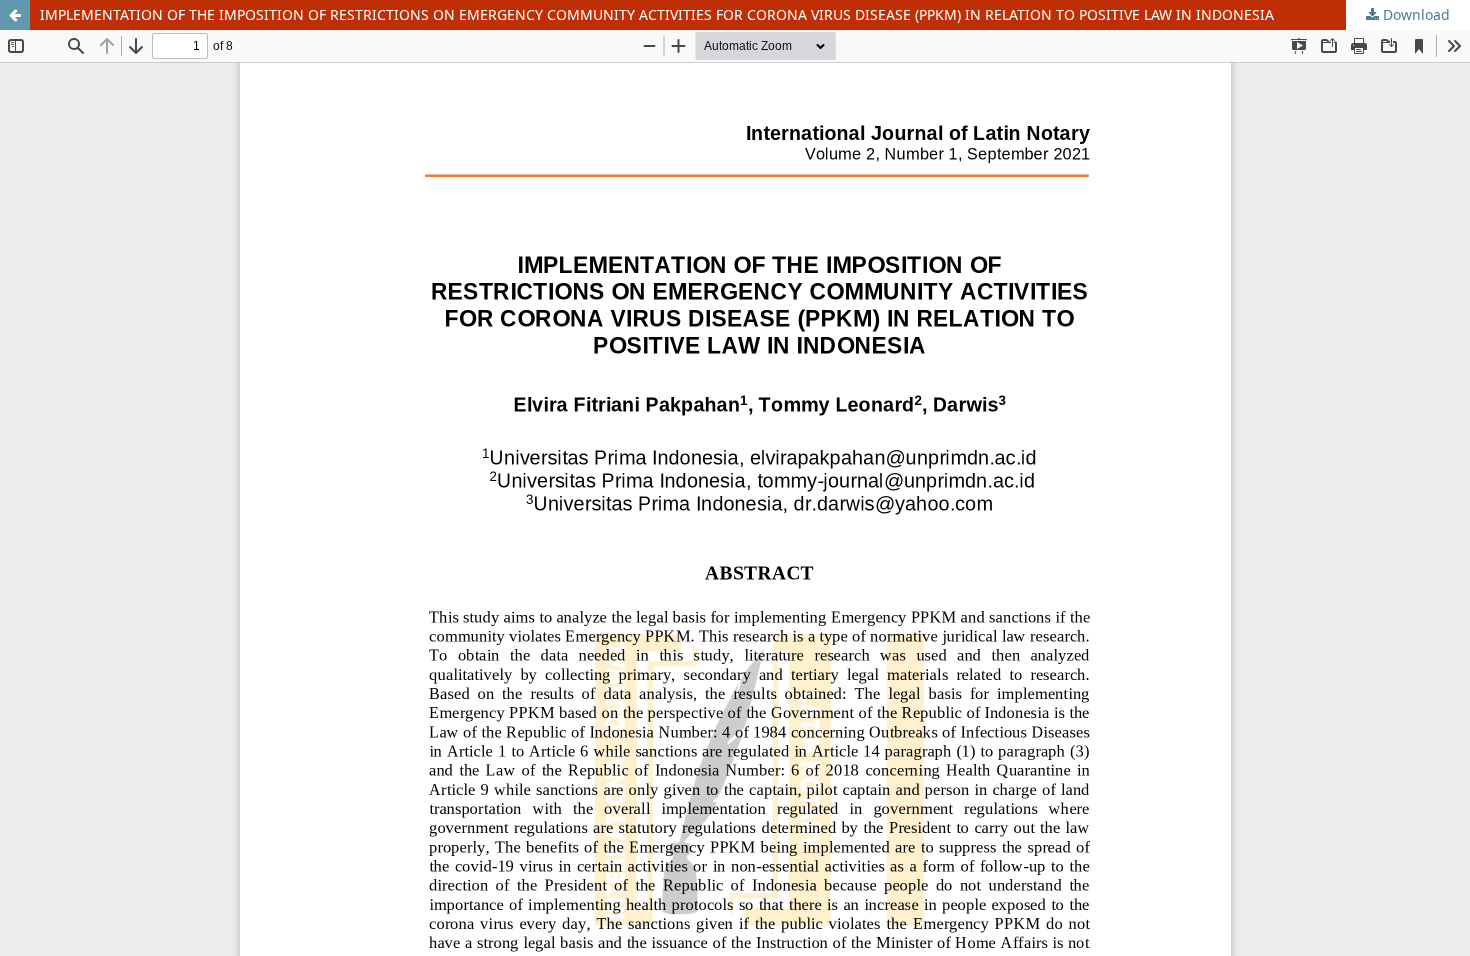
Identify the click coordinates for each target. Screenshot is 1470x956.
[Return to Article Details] (15, 15)
